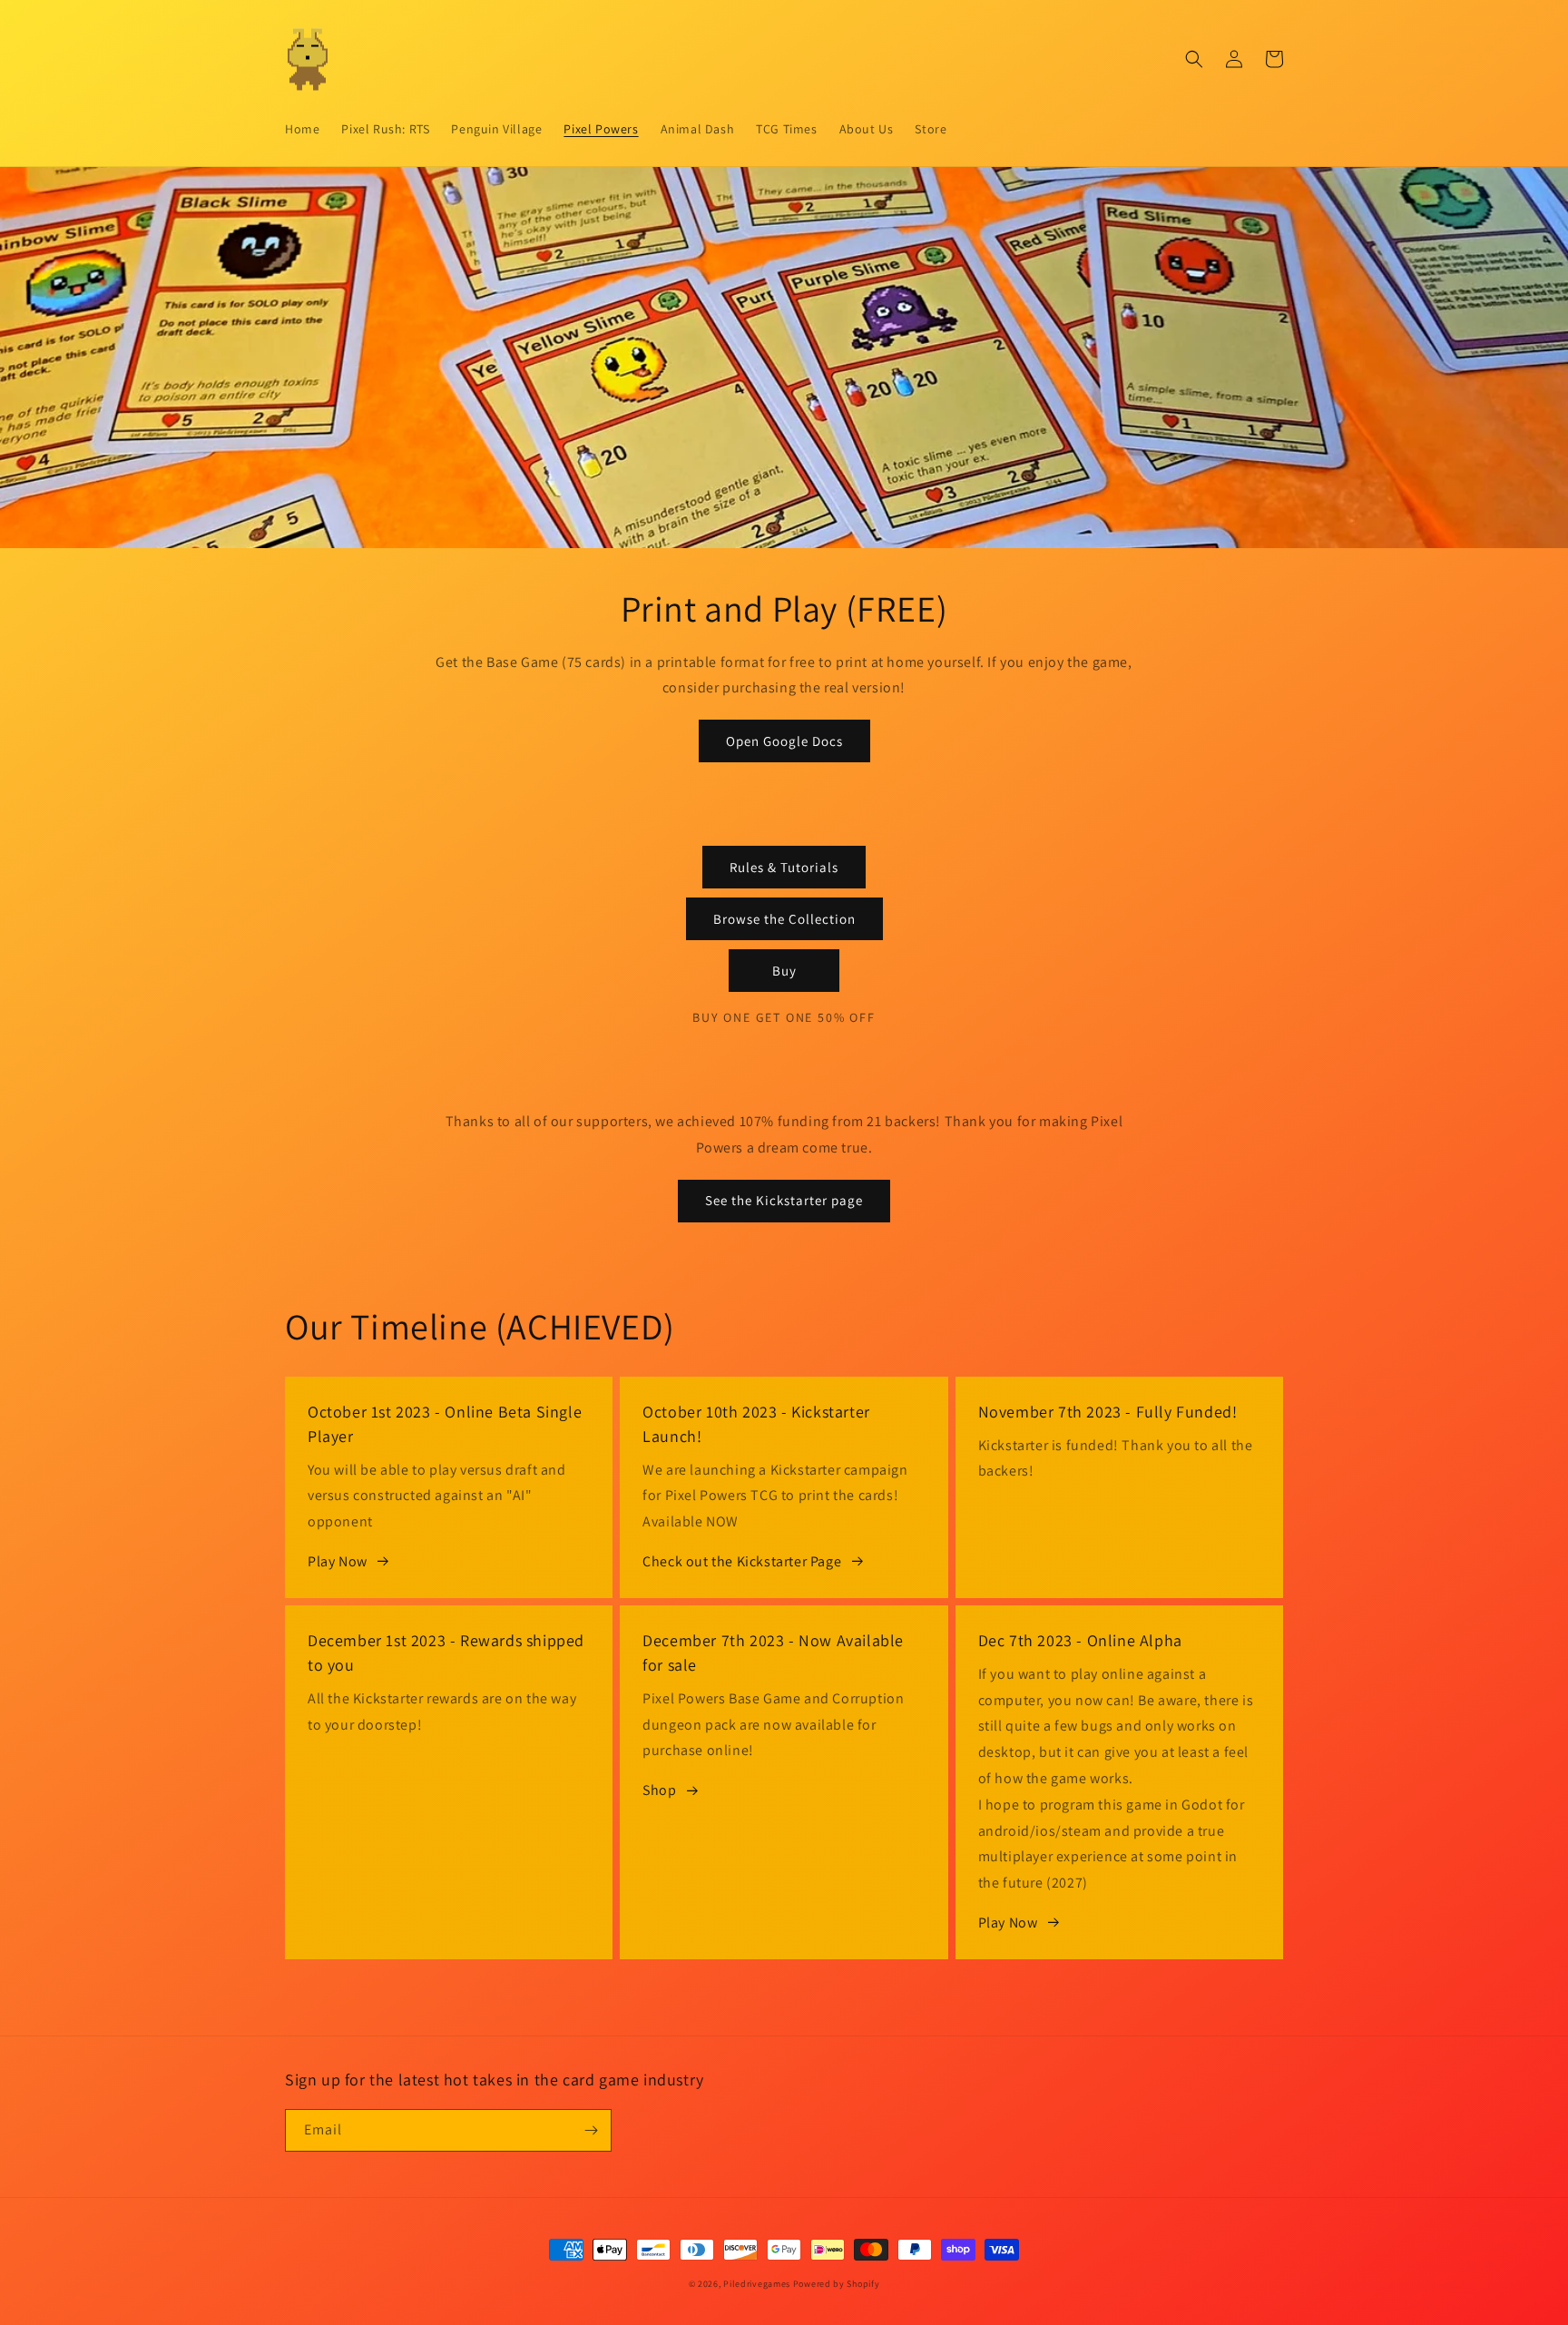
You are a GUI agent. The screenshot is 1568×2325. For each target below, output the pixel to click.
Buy (784, 971)
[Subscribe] (591, 2130)
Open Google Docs (784, 741)
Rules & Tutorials (784, 867)
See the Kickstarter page (784, 1200)
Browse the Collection (784, 919)
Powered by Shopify (837, 2284)
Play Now (338, 1561)
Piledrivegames (757, 2284)
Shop (659, 1790)
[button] (1194, 59)
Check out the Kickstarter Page (742, 1561)
